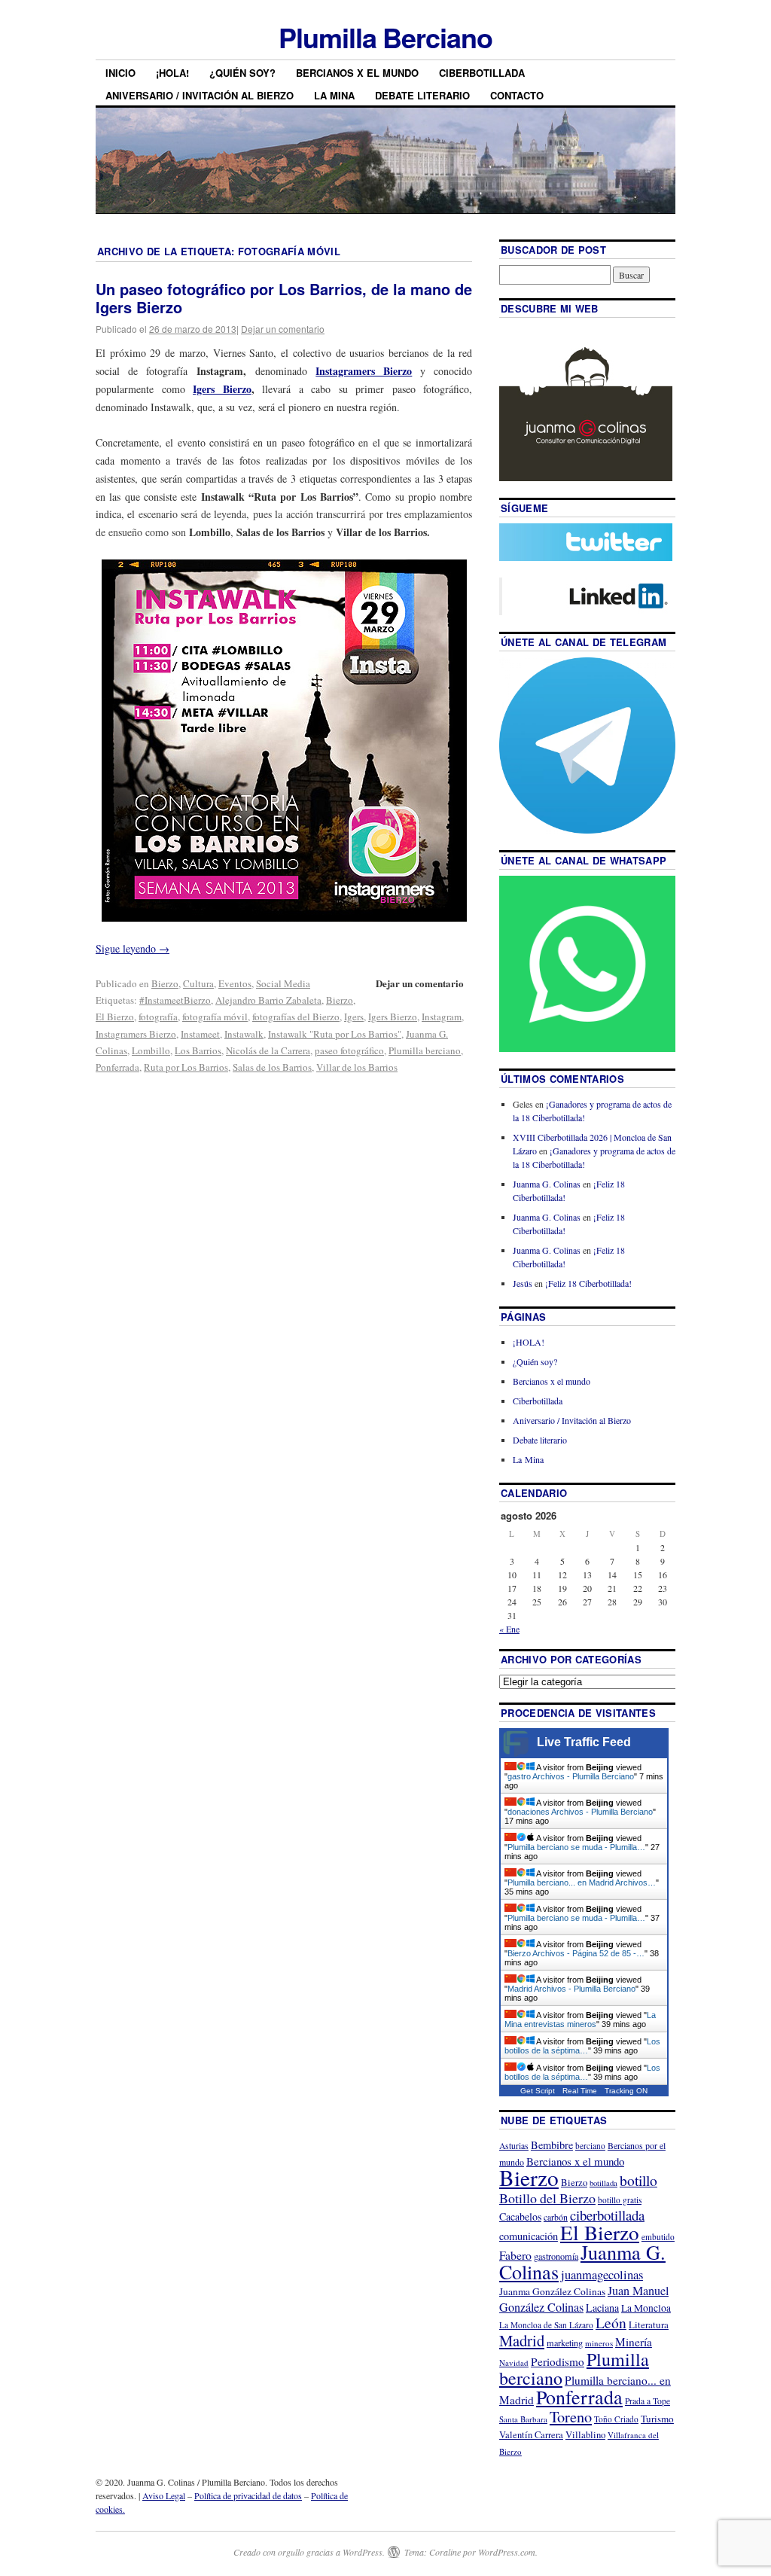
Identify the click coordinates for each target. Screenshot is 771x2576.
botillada (603, 2183)
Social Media (283, 983)
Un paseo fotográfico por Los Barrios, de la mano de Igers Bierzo (284, 298)
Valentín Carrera (531, 2435)
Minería (634, 2342)
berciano (590, 2146)
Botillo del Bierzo (547, 2198)
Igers (354, 1017)
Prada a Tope (648, 2401)
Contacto (517, 95)
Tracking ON (626, 2091)
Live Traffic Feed (584, 1742)
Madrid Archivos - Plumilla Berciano (571, 1989)
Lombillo (151, 1050)
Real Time (580, 2091)
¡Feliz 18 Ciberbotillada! (588, 1283)
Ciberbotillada (482, 73)
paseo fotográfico (349, 1050)
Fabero (515, 2255)
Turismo (657, 2419)
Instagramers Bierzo (136, 1034)
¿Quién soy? (242, 73)
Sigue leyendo (133, 948)
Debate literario (422, 95)
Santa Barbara (523, 2419)
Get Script (538, 2091)
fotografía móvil (215, 1017)
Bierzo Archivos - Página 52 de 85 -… (576, 1953)
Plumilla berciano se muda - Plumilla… (576, 1847)
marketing (565, 2343)
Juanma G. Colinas (547, 1184)
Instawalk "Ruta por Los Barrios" (335, 1034)
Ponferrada (117, 1067)
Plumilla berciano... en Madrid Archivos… (582, 1882)
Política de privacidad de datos (248, 2495)
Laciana (602, 2308)
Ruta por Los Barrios (186, 1067)
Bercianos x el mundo (357, 73)
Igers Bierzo (393, 1017)
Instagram (442, 1017)
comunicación (529, 2236)
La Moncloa (646, 2308)
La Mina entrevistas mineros (580, 2020)
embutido (658, 2237)
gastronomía (556, 2256)
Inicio (120, 73)
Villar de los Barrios (357, 1067)
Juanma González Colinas (552, 2291)
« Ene (509, 1629)
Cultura (198, 983)
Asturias (514, 2146)
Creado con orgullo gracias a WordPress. (309, 2552)
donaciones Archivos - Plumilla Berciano (580, 1812)
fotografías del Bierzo (296, 1017)
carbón (556, 2217)
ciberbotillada (607, 2215)
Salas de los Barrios (272, 1067)
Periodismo (558, 2361)
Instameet (200, 1034)
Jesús (523, 1283)
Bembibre (552, 2145)
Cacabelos (520, 2216)
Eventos (235, 983)
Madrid (522, 2340)
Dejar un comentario (283, 329)
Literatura (649, 2324)
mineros (599, 2343)
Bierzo (165, 983)
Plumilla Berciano (385, 37)
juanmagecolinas (602, 2274)
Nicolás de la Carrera (268, 1050)
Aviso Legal (164, 2495)
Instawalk (244, 1034)
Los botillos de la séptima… (582, 2046)
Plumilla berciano (425, 1050)
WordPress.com (507, 2552)
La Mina (334, 95)
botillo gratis (620, 2200)
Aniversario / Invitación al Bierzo (200, 95)
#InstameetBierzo (175, 1000)
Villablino (585, 2434)
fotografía (158, 1017)
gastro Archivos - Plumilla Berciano (571, 1776)
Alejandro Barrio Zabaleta (268, 1000)
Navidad (514, 2363)
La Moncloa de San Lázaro (546, 2325)
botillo (638, 2180)
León (611, 2323)
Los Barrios (198, 1050)
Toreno (571, 2416)
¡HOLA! (172, 73)
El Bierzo (115, 1017)
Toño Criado (616, 2419)
